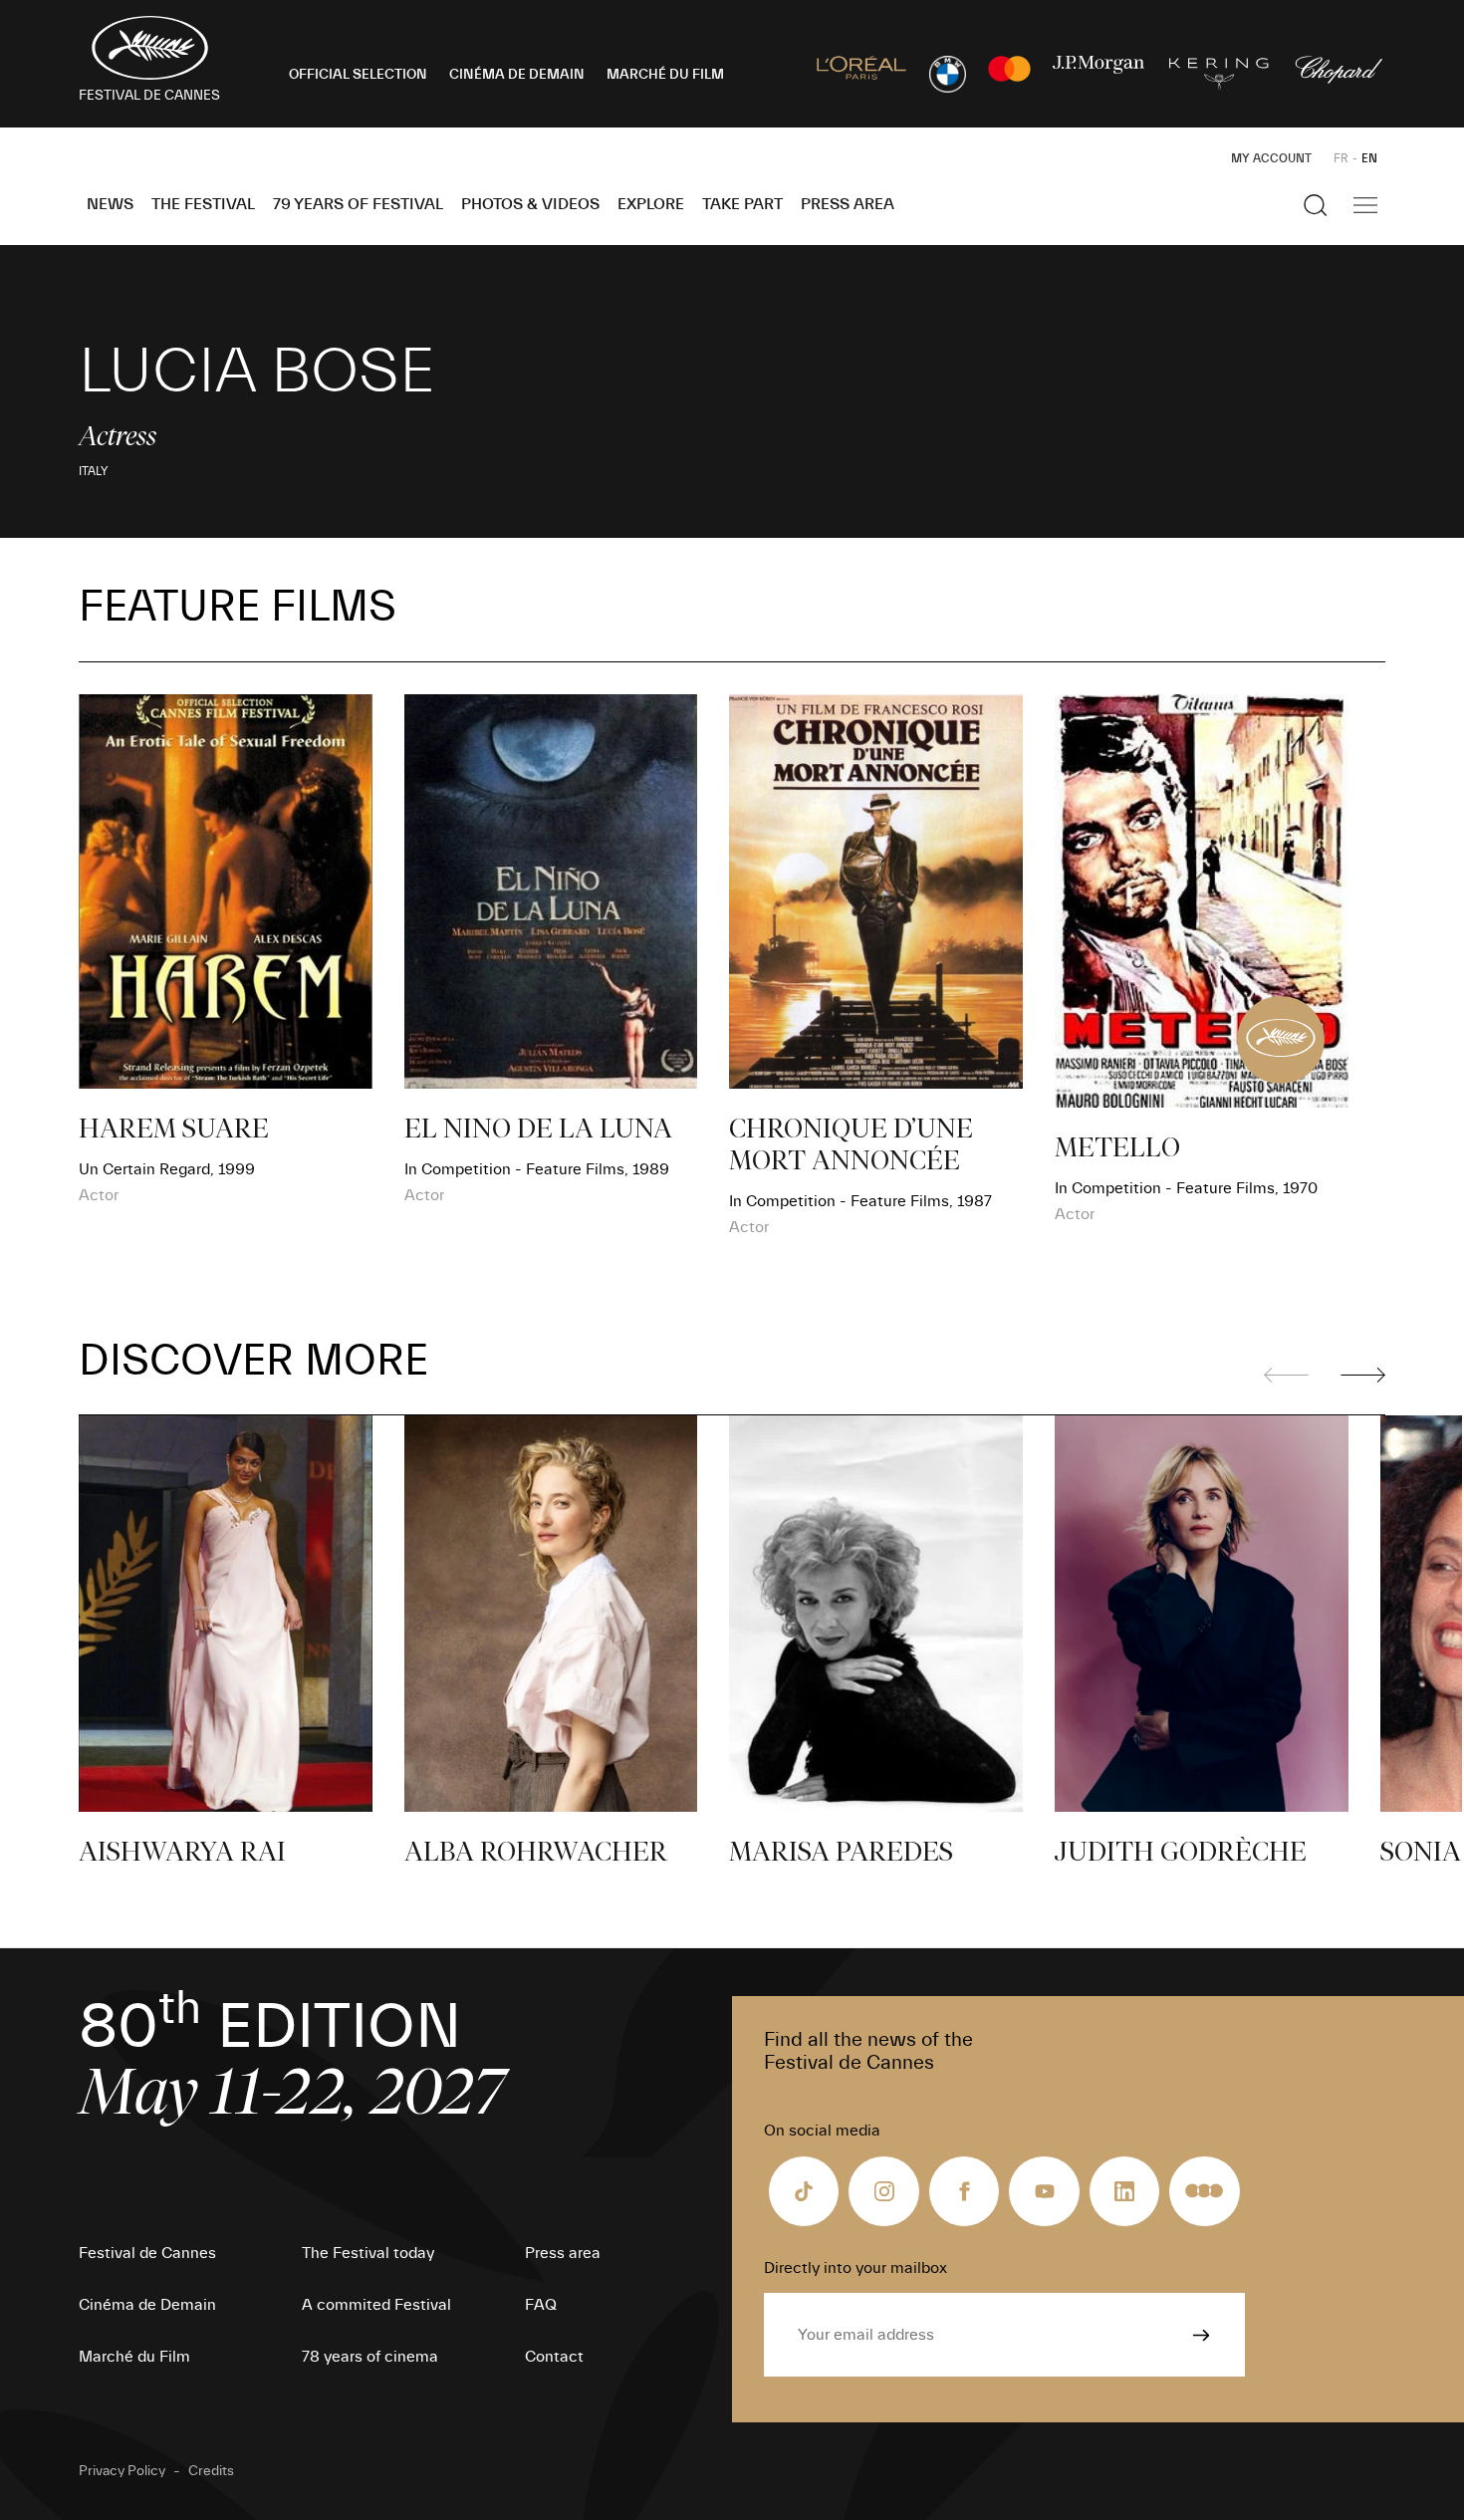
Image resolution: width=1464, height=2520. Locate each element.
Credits (211, 2471)
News (110, 204)
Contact (554, 2357)
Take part (742, 204)
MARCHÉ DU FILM (665, 75)
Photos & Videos (530, 204)
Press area (848, 204)
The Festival (203, 204)
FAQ (541, 2305)
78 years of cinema (370, 2357)
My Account (1271, 158)
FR (1341, 158)
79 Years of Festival (358, 204)
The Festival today (368, 2253)
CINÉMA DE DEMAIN (517, 75)
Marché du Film (134, 2357)
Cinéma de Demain (147, 2305)
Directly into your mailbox (855, 2268)
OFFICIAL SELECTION (358, 75)
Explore (651, 204)
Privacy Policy (122, 2471)
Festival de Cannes (147, 2253)
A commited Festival (376, 2305)
